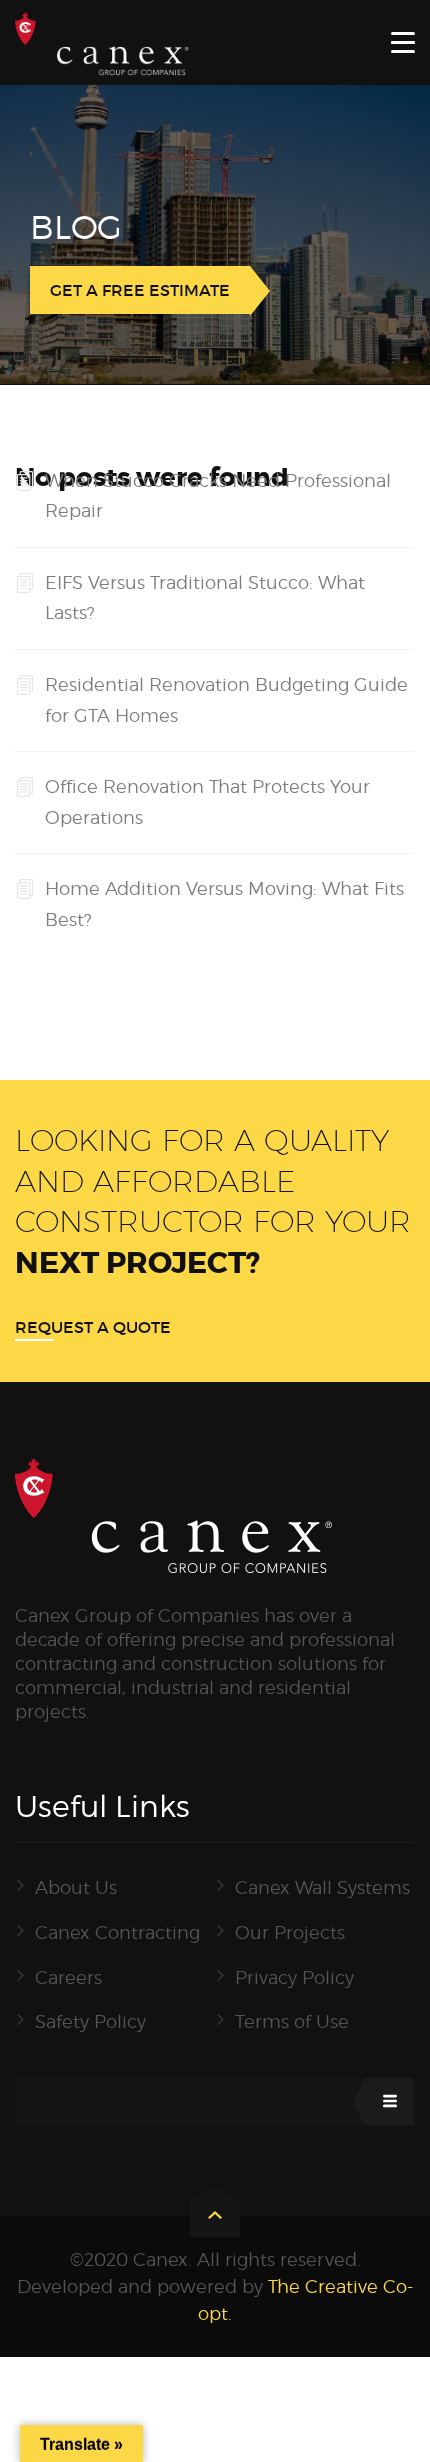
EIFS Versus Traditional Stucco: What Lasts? (205, 598)
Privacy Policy (294, 1977)
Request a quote (93, 1327)
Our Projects (290, 1932)
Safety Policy (90, 2021)
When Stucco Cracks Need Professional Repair (218, 496)
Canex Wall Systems (322, 1887)
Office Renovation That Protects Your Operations (207, 802)
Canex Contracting (117, 1932)
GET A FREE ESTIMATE (140, 290)
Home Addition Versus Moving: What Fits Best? (224, 904)
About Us (76, 1887)
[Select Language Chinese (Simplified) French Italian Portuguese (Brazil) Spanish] (215, 2101)
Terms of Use (292, 2021)
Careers (68, 1977)
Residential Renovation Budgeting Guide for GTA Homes (226, 700)
